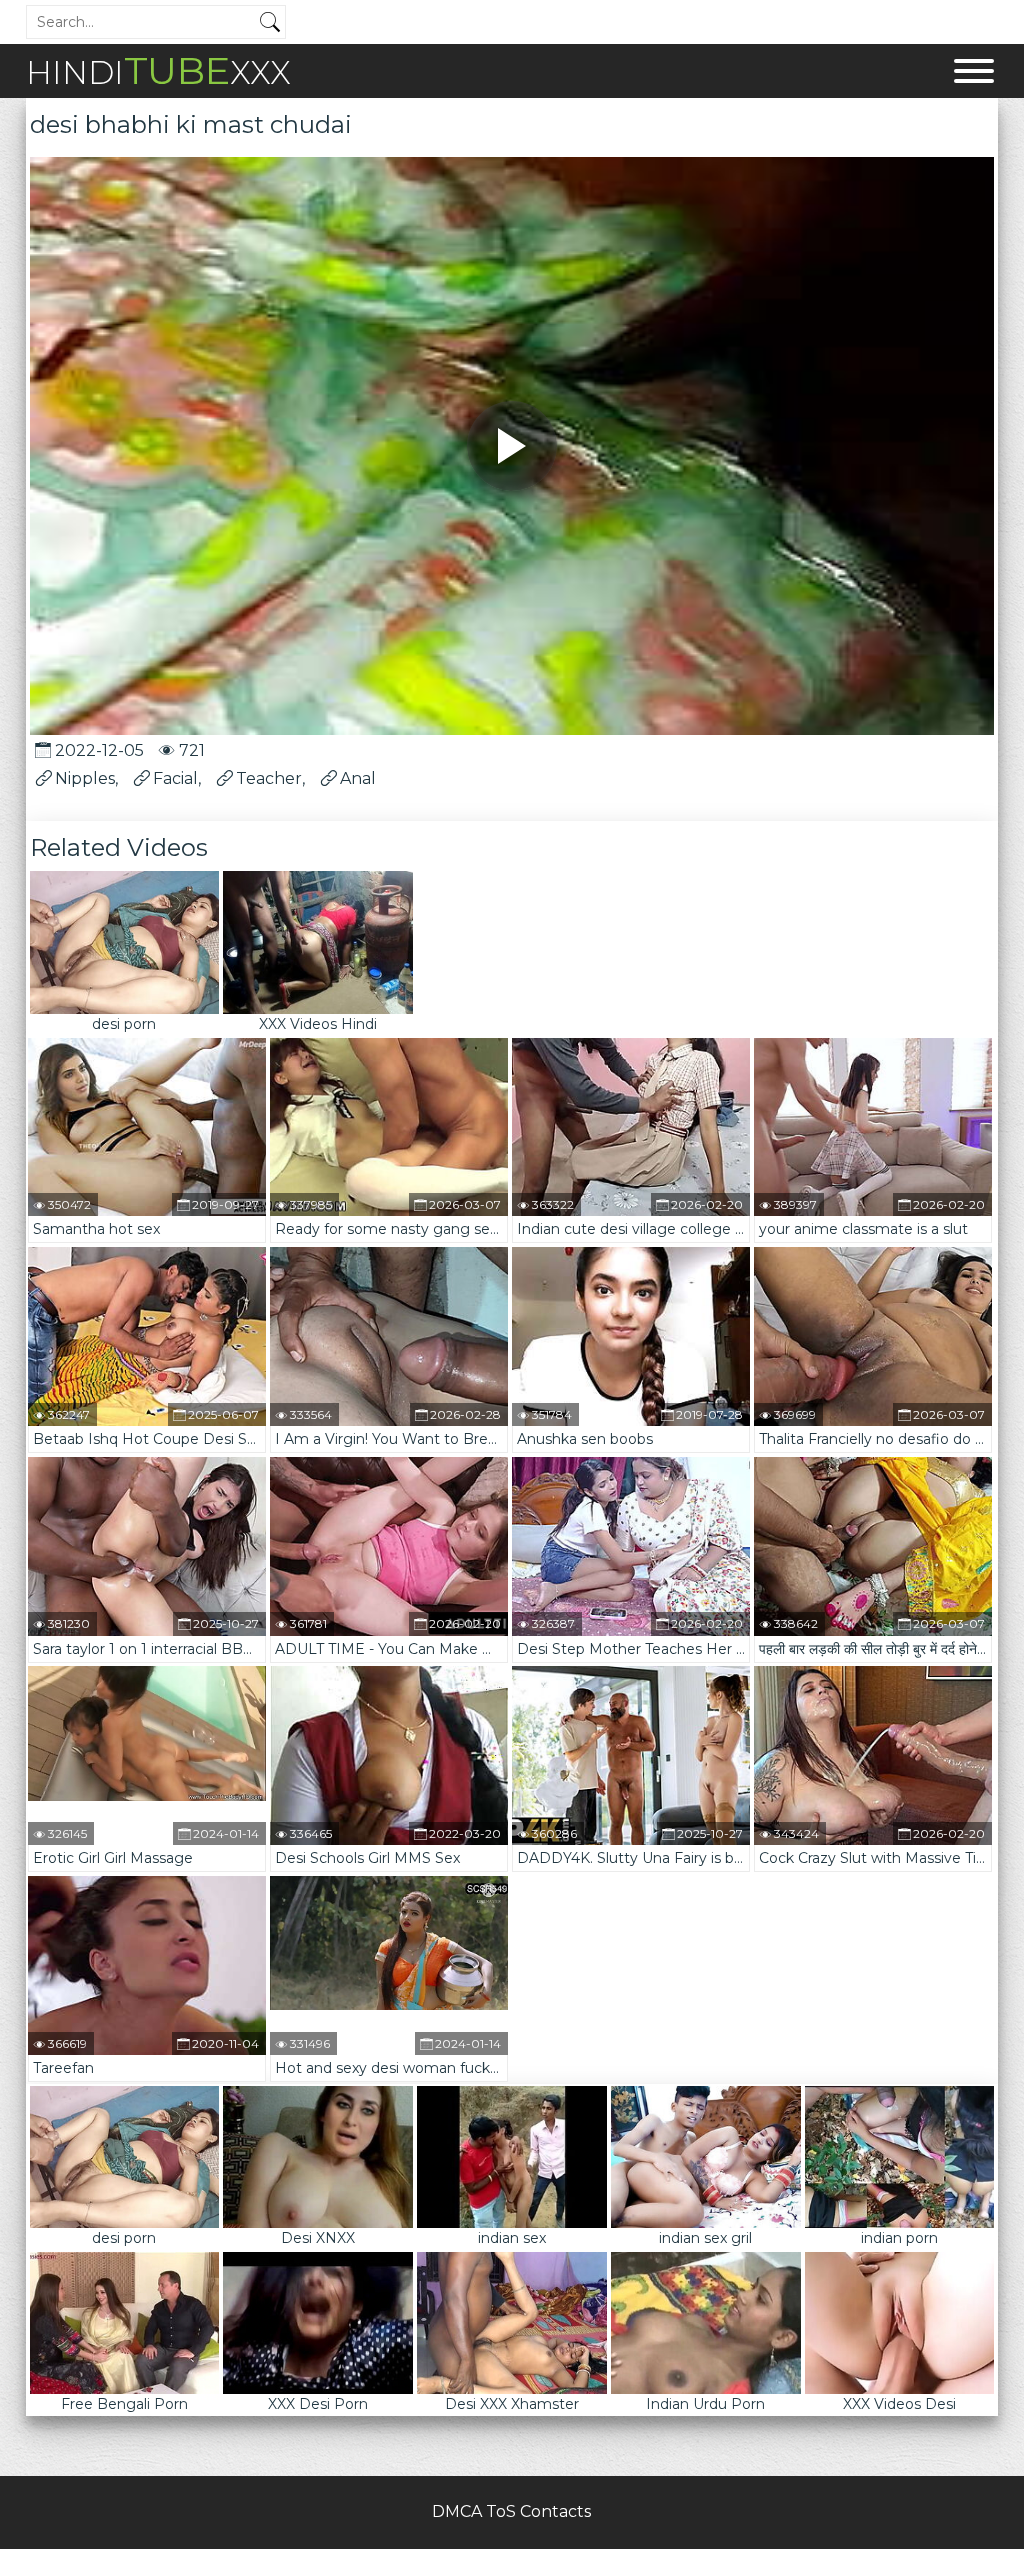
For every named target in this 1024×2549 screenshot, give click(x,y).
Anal (358, 778)
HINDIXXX (158, 70)
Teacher (269, 778)
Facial (175, 778)
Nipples (85, 778)
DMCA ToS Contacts (511, 2511)
